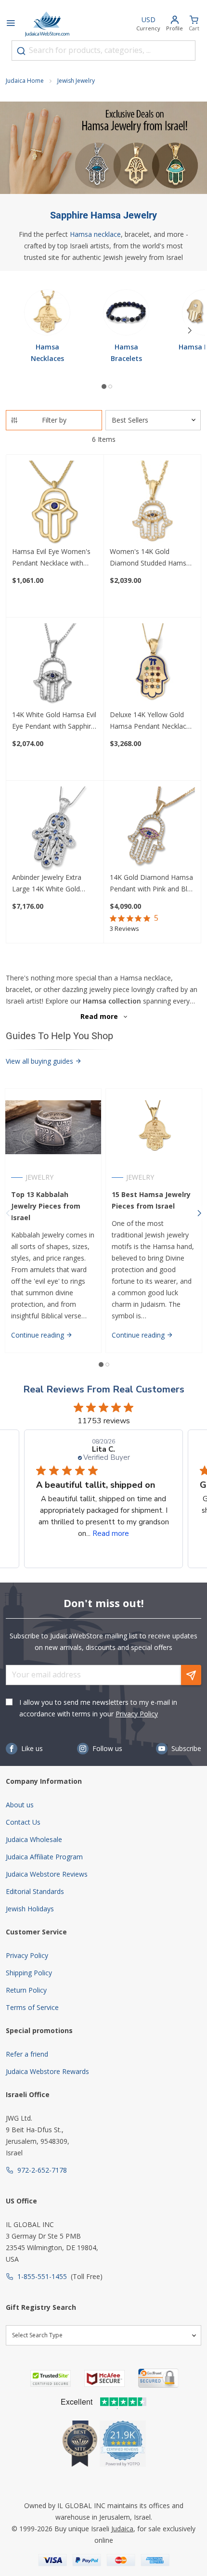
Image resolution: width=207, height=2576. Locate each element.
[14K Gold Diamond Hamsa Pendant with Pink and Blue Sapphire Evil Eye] (153, 829)
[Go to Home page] (47, 24)
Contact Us (23, 1822)
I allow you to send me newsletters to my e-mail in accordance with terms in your (98, 1708)
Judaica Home (25, 81)
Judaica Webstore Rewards (47, 2071)
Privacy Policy (137, 1714)
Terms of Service (32, 2007)
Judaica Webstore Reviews (47, 1874)
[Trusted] (51, 2378)
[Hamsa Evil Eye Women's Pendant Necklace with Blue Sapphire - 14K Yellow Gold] (55, 503)
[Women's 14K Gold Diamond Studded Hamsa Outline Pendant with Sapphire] (153, 503)
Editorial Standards (35, 1891)
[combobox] (103, 51)
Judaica (122, 2529)
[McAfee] (104, 2378)
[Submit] (21, 51)
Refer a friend (27, 2054)
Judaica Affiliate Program (44, 1857)
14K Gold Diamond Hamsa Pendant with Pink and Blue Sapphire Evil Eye (152, 884)
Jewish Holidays (30, 1909)
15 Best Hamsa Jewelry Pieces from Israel (151, 1200)
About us (20, 1805)
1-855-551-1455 (42, 2276)
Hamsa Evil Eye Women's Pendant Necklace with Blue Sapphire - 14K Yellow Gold (54, 558)
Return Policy (26, 1990)
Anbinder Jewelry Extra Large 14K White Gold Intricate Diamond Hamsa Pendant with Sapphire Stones (52, 884)
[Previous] (8, 1213)
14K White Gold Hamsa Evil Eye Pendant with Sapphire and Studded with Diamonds (54, 721)
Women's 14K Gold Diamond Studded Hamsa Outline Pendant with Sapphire (150, 558)
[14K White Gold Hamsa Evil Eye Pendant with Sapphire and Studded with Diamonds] (55, 666)
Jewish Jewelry (76, 81)
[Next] (190, 331)
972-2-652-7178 (42, 2170)
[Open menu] (11, 24)
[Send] (191, 1675)
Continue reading (39, 1335)
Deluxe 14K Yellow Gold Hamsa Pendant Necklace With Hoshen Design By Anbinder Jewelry (150, 721)
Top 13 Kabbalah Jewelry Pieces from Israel (46, 1206)
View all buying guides (40, 1061)
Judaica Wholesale (34, 1839)
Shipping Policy (29, 1973)
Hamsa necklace (95, 234)
